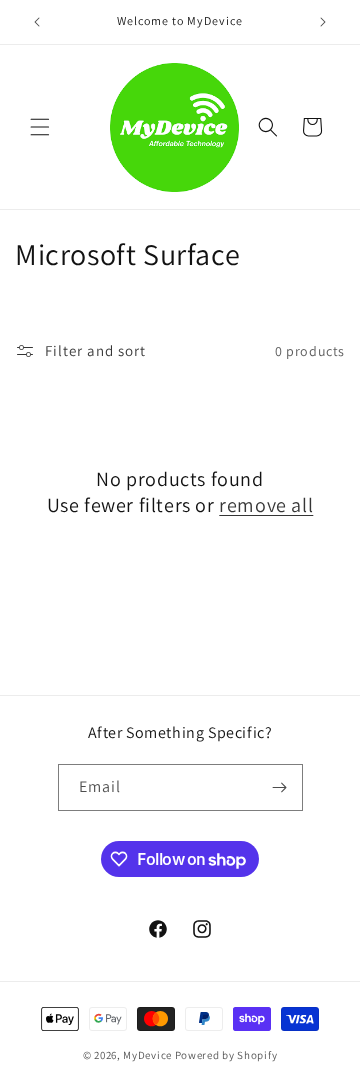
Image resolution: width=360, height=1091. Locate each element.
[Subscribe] (280, 787)
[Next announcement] (323, 22)
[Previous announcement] (37, 22)
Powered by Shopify (226, 1055)
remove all (266, 505)
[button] (40, 127)
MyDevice (147, 1055)
